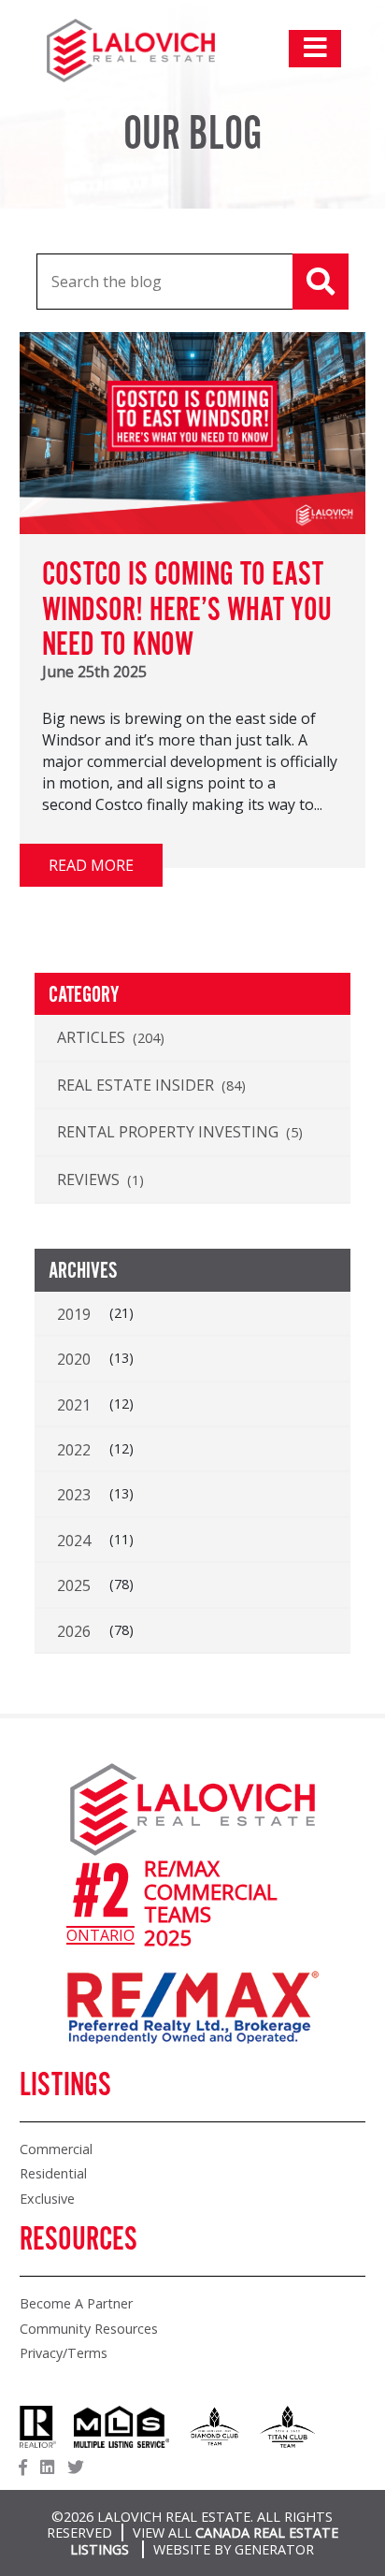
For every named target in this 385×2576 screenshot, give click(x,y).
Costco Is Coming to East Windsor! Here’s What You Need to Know (187, 610)
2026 (74, 1631)
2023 (74, 1495)
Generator (274, 2549)
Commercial (56, 2149)
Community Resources (89, 2329)
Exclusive (47, 2199)
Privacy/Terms (64, 2353)
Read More (91, 865)
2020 (74, 1359)
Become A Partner (76, 2303)
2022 (74, 1450)
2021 (74, 1405)
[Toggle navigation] (315, 49)
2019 (74, 1314)
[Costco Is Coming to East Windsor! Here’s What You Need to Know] (193, 528)
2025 (74, 1585)
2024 (74, 1541)
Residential (53, 2173)
